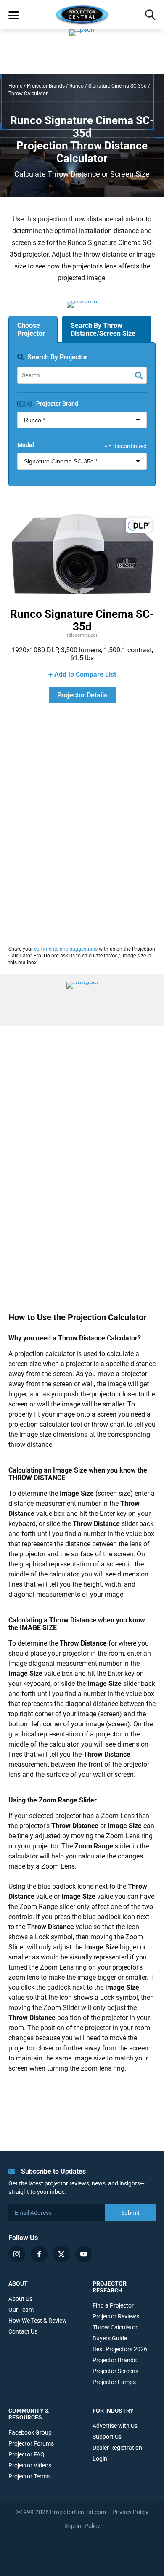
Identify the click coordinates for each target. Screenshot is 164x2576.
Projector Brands (46, 86)
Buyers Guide (110, 2338)
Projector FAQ (26, 2454)
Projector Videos (30, 2465)
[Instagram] (17, 2254)
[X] (61, 2254)
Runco (77, 86)
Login (100, 2459)
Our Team (21, 2310)
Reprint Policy (82, 2526)
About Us (20, 2299)
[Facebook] (39, 2254)
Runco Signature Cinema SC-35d (82, 620)
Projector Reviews (116, 2316)
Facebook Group (30, 2432)
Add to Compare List (85, 674)
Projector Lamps (114, 2382)
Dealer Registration (117, 2448)
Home (15, 86)
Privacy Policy (130, 2512)
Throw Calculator (115, 2327)
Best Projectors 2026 (120, 2349)
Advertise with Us (115, 2426)
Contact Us (23, 2331)
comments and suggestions (66, 949)
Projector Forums (31, 2443)
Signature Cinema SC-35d (118, 86)
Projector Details (82, 695)
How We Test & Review (38, 2321)
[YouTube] (84, 2254)
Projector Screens (115, 2371)
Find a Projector (113, 2305)
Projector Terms (29, 2476)
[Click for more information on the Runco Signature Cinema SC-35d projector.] (82, 595)
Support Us (107, 2437)
